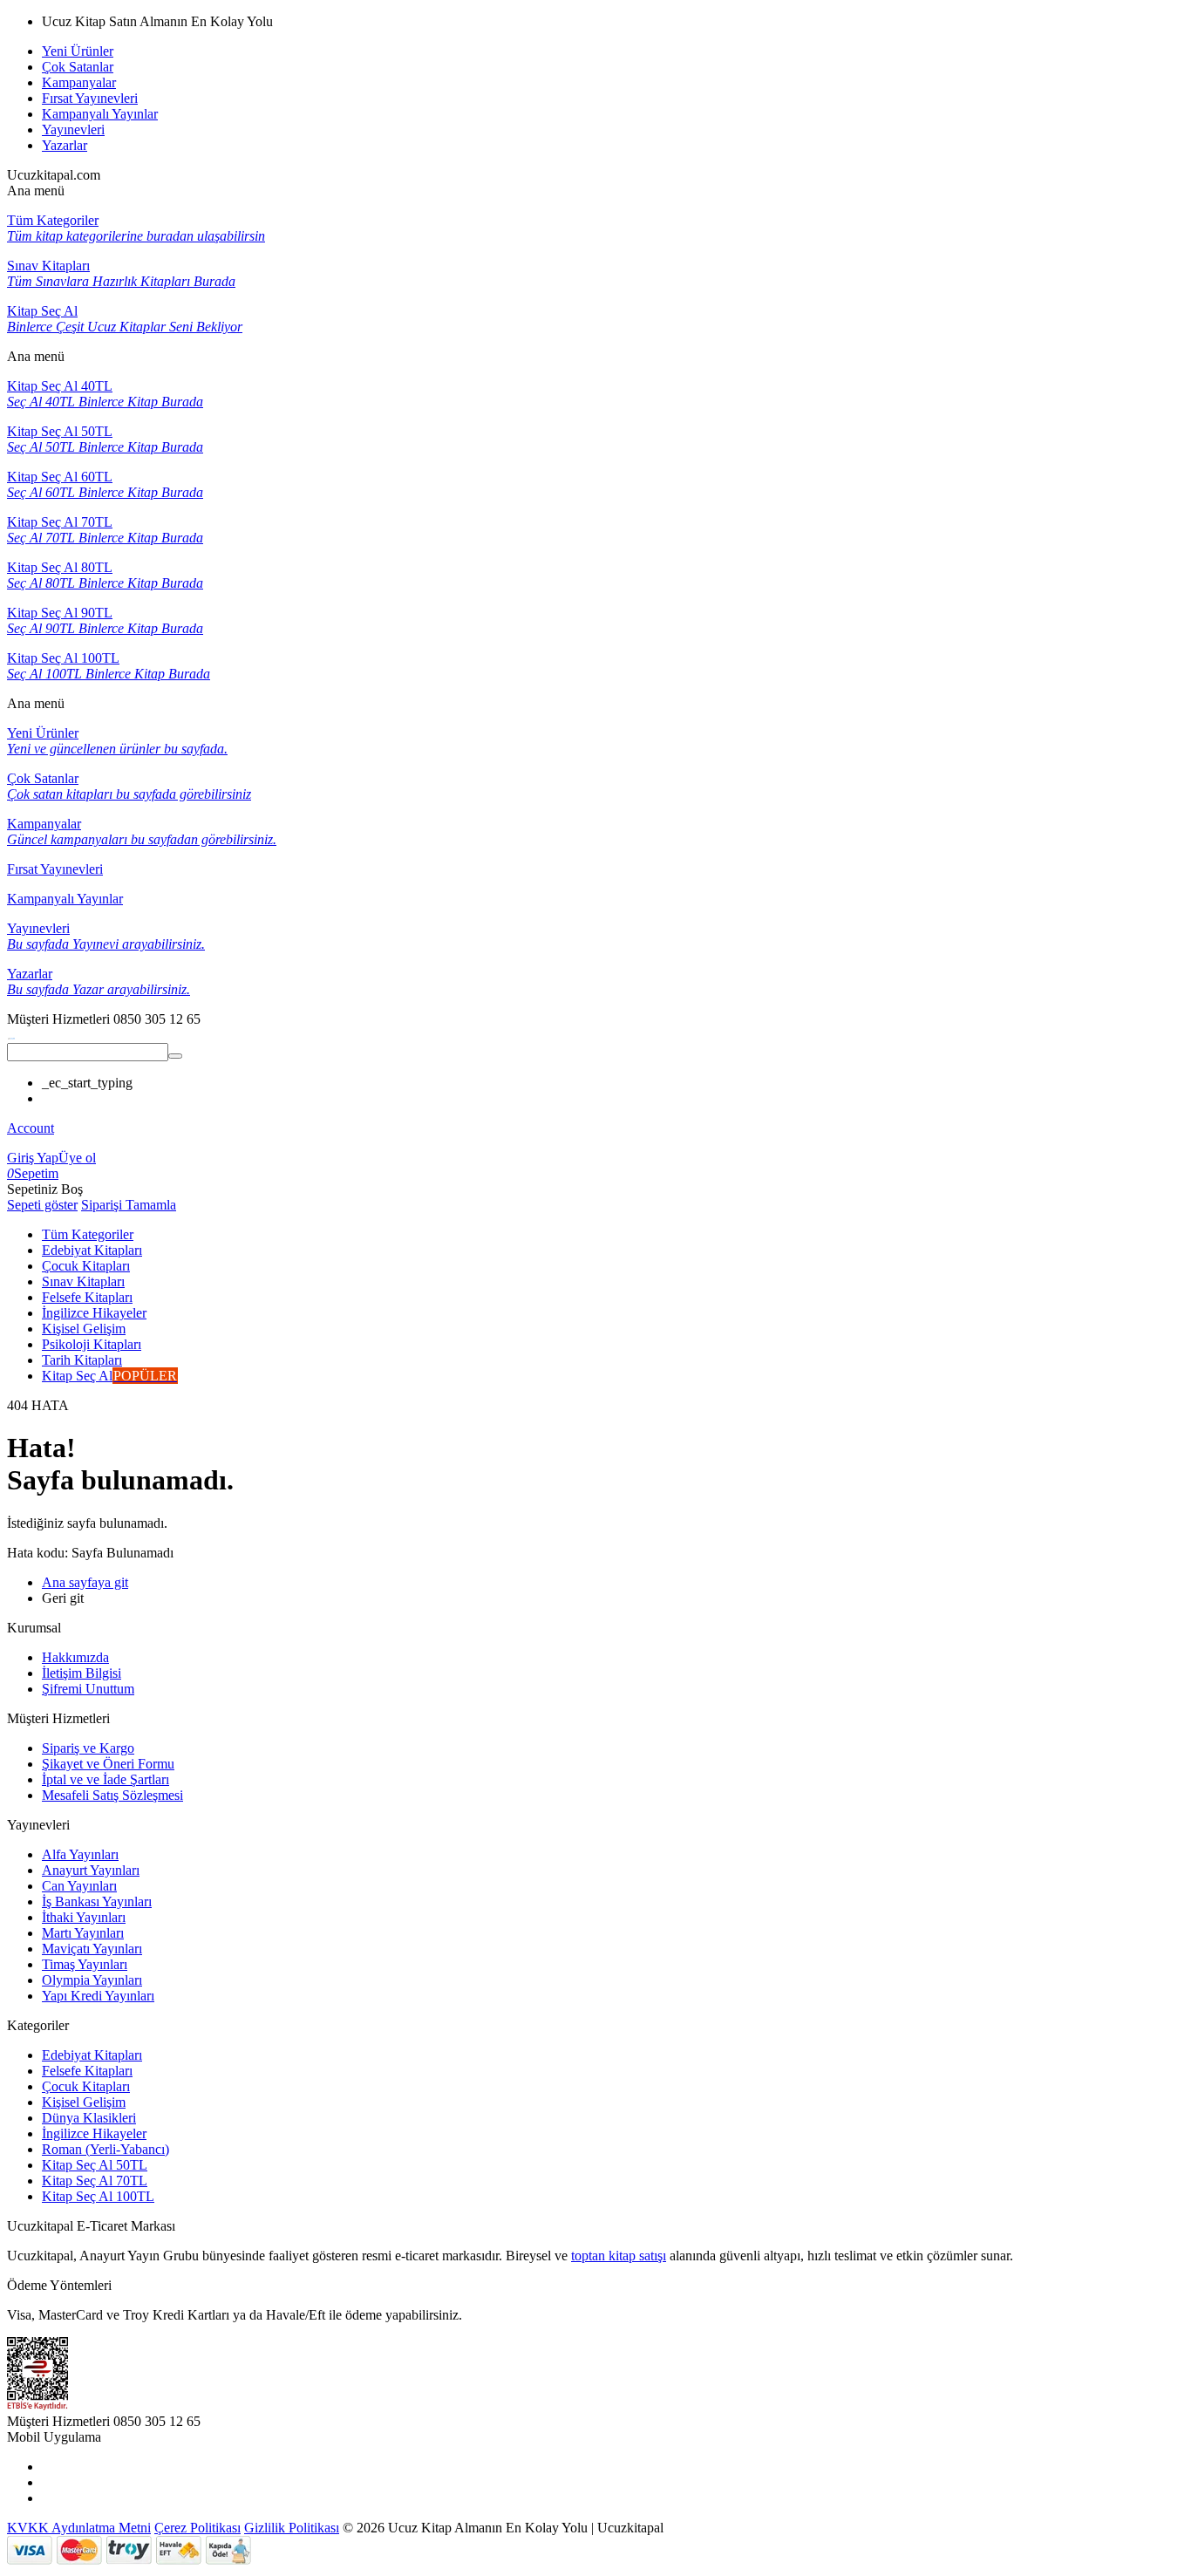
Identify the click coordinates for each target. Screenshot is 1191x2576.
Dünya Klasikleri (89, 2118)
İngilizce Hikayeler (94, 2133)
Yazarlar (65, 145)
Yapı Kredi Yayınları (98, 1996)
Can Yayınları (79, 1886)
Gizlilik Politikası (292, 2528)
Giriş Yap (33, 1158)
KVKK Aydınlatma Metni (79, 2528)
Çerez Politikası (197, 2528)
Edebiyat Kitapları (92, 2055)
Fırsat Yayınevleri (90, 98)
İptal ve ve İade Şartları (105, 1779)
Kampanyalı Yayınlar (100, 114)
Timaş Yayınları (85, 1964)
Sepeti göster (42, 1205)
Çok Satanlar (78, 67)
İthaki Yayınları (84, 1917)
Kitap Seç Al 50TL (95, 2165)
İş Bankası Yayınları (97, 1901)
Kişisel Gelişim (84, 2102)
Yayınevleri (73, 129)
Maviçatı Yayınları (92, 1949)
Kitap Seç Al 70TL (95, 2181)
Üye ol (77, 1158)
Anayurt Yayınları (91, 1870)
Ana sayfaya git (85, 1582)
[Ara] (175, 1056)
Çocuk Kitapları (86, 2086)
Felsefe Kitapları (87, 2071)
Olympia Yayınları (92, 1980)
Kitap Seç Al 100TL (98, 2196)
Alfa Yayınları (80, 1854)
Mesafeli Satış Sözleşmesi (112, 1795)
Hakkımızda (75, 1657)
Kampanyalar (79, 82)
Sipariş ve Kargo (88, 1748)
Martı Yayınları (83, 1933)
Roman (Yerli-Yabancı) (105, 2149)
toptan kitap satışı (619, 2256)
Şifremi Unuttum (88, 1689)
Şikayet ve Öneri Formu (108, 1764)
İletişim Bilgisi (82, 1673)
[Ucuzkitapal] (11, 1035)
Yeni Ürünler (78, 51)
